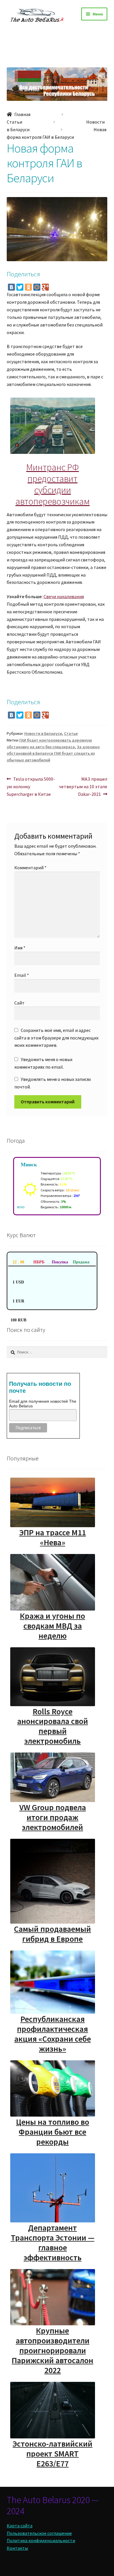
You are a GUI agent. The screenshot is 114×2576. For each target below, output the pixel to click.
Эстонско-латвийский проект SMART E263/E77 (52, 2454)
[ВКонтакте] (11, 287)
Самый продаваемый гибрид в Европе (52, 1934)
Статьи (14, 122)
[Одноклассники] (28, 287)
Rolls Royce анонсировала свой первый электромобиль (53, 1726)
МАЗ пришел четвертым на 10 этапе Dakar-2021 (83, 786)
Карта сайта (20, 2526)
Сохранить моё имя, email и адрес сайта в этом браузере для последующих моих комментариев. (56, 1038)
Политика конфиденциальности (41, 2540)
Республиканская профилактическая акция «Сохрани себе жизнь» (53, 2034)
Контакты (17, 2548)
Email (22, 975)
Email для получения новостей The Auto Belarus (43, 1404)
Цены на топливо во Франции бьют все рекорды (53, 2132)
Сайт (19, 1003)
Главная (22, 114)
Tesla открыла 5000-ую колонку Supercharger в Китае (31, 786)
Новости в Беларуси (43, 733)
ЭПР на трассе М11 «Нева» (53, 1537)
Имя (20, 948)
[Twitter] (20, 287)
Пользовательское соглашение (39, 2533)
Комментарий (30, 868)
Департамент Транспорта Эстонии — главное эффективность (53, 2243)
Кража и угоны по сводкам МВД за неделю (52, 1626)
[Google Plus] (45, 287)
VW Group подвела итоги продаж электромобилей (53, 1817)
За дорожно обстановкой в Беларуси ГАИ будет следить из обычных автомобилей (53, 753)
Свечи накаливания (64, 596)
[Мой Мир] (37, 287)
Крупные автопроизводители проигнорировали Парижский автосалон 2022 (52, 2350)
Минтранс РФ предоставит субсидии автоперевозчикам (53, 484)
